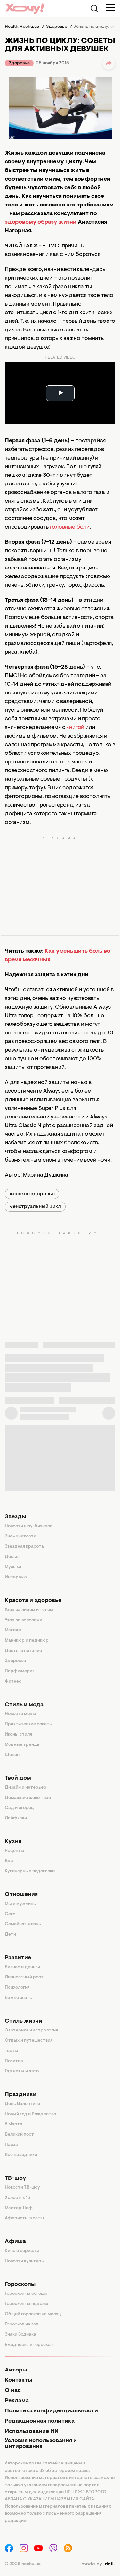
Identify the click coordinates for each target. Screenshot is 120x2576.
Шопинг (13, 1755)
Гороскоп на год (22, 2325)
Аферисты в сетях (25, 2218)
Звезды (16, 1517)
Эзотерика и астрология (31, 2031)
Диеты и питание (23, 1651)
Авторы (16, 2370)
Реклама (17, 2401)
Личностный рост (24, 1977)
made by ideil (98, 2564)
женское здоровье (32, 1194)
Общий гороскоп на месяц (33, 2314)
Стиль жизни (24, 2021)
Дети (10, 1935)
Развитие (18, 1958)
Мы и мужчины (21, 1904)
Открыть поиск (94, 9)
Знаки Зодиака (20, 2335)
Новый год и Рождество (30, 2114)
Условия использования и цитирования (41, 2444)
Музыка (13, 1567)
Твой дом (18, 1778)
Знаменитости (20, 1536)
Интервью (16, 1577)
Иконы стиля (18, 1735)
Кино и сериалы (22, 2251)
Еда (9, 1861)
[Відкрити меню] (110, 7)
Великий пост (19, 2135)
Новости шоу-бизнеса (29, 1526)
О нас (13, 2391)
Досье (12, 1557)
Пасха (11, 2145)
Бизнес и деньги (22, 1967)
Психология (17, 1988)
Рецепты (15, 1851)
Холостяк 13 (18, 2198)
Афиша (15, 2242)
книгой (75, 728)
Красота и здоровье (33, 1601)
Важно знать (18, 1998)
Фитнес (13, 1682)
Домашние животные (28, 1798)
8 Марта (14, 2124)
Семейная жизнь (23, 1924)
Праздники (21, 2095)
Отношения (21, 1895)
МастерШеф (19, 2208)
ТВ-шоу (16, 2178)
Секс (10, 1914)
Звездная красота (24, 1547)
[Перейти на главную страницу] (25, 8)
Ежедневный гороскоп (29, 2345)
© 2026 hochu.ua (23, 2564)
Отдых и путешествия (29, 2041)
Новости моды (20, 1714)
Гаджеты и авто (22, 2071)
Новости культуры (25, 2261)
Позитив (14, 2061)
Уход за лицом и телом (29, 1610)
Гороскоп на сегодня (27, 2294)
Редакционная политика (40, 2421)
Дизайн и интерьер (26, 1788)
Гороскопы (20, 2285)
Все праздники (21, 2155)
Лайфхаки (16, 1818)
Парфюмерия (20, 1671)
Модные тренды (23, 1745)
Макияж (13, 1630)
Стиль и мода (24, 1705)
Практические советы (29, 1724)
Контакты (19, 2380)
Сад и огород (19, 1808)
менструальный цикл (35, 1207)
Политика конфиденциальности (51, 2411)
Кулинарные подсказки (30, 1871)
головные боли (70, 527)
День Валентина (23, 2104)
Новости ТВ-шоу (22, 2188)
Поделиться (109, 63)
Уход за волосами (24, 1620)
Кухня (13, 1842)
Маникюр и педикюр (27, 1641)
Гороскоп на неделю (27, 2304)
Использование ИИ (32, 2432)
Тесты (12, 2051)
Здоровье (19, 63)
